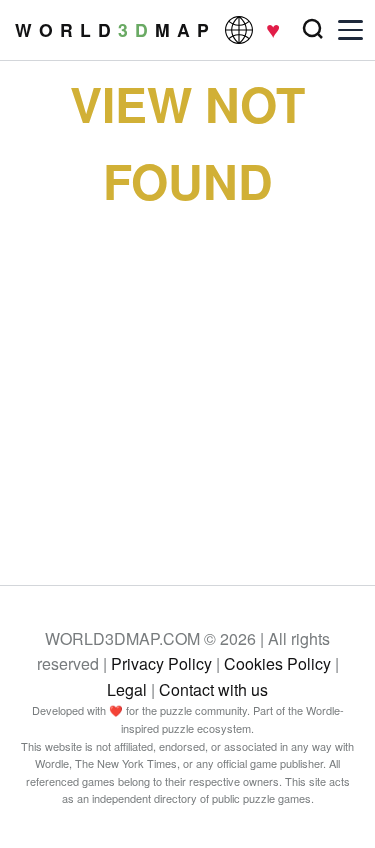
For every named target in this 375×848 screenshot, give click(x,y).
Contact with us (213, 689)
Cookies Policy (277, 663)
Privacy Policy (161, 663)
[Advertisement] (187, 380)
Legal (127, 689)
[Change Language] (239, 30)
